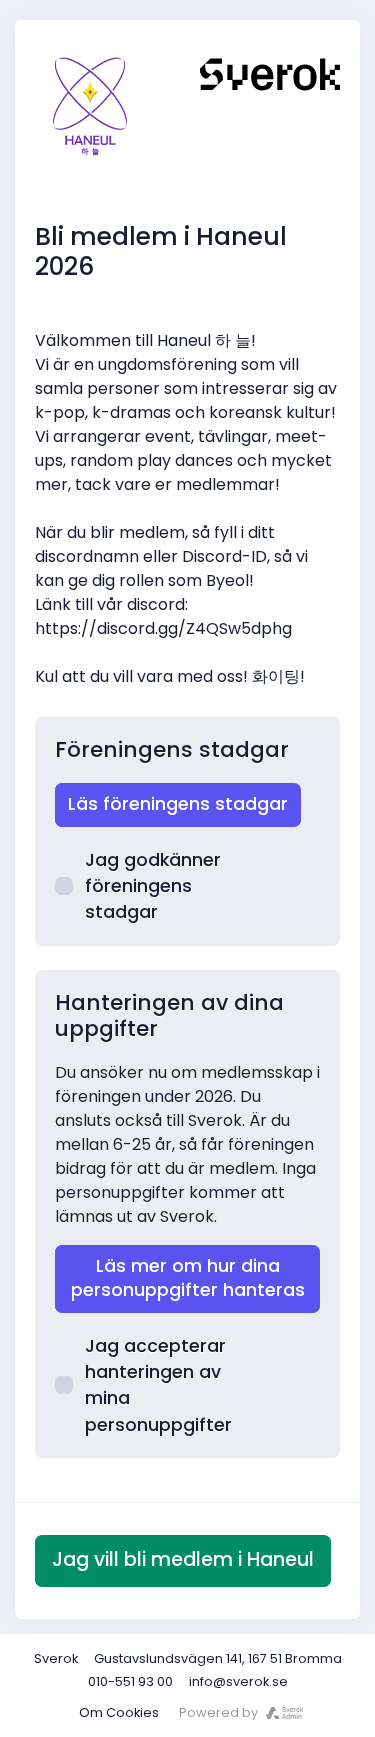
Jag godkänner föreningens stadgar (153, 886)
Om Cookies (119, 1712)
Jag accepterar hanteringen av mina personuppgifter (158, 1385)
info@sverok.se (238, 1681)
